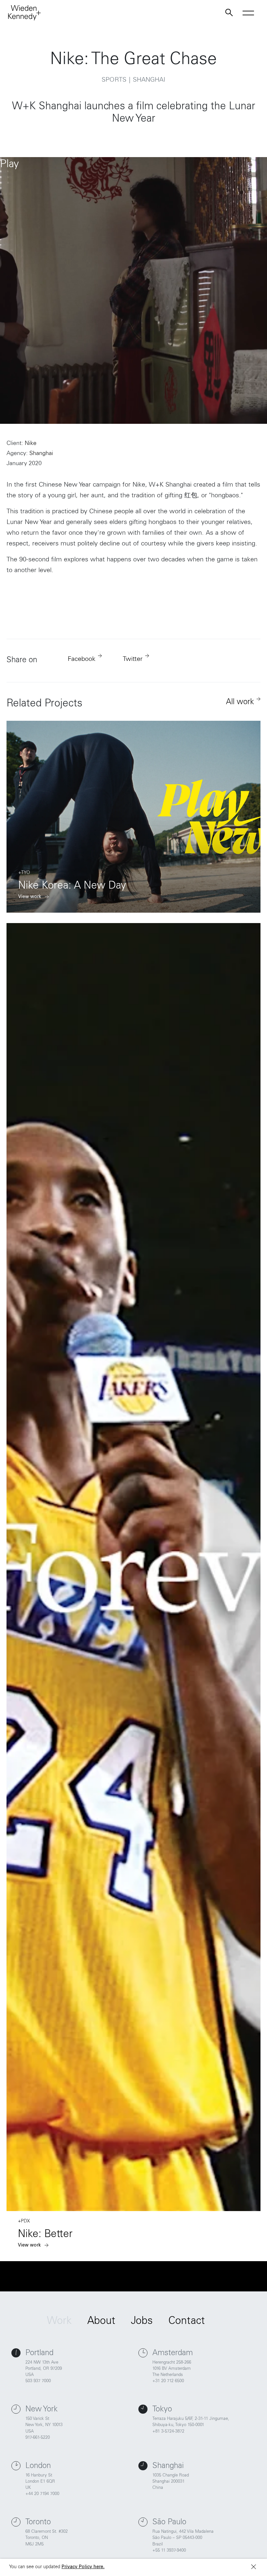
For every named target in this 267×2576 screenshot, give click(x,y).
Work (59, 2322)
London (38, 2466)
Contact (187, 2322)
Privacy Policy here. (83, 2567)
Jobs (142, 2322)
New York (42, 2410)
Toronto (38, 2523)
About (101, 2322)
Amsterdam (173, 2354)
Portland (39, 2354)
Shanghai (41, 454)
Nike (31, 444)
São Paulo (169, 2523)
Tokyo (162, 2410)
